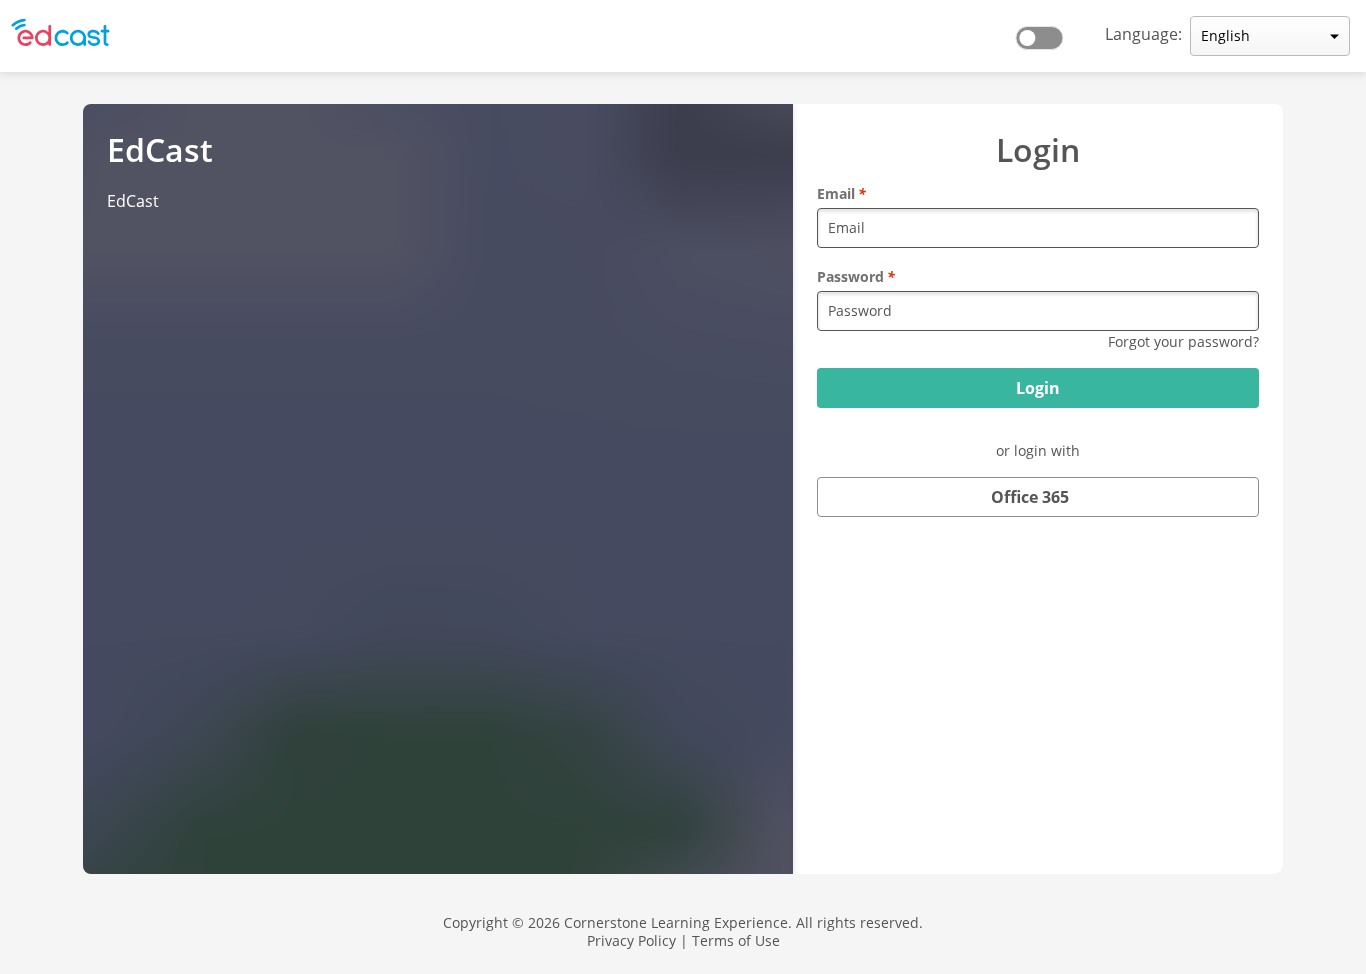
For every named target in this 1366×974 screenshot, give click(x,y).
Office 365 (1030, 497)
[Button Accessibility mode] (1045, 32)
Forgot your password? (1183, 341)
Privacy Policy (631, 940)
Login (1038, 388)
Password (856, 276)
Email (841, 193)
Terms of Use (736, 940)
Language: (1143, 34)
